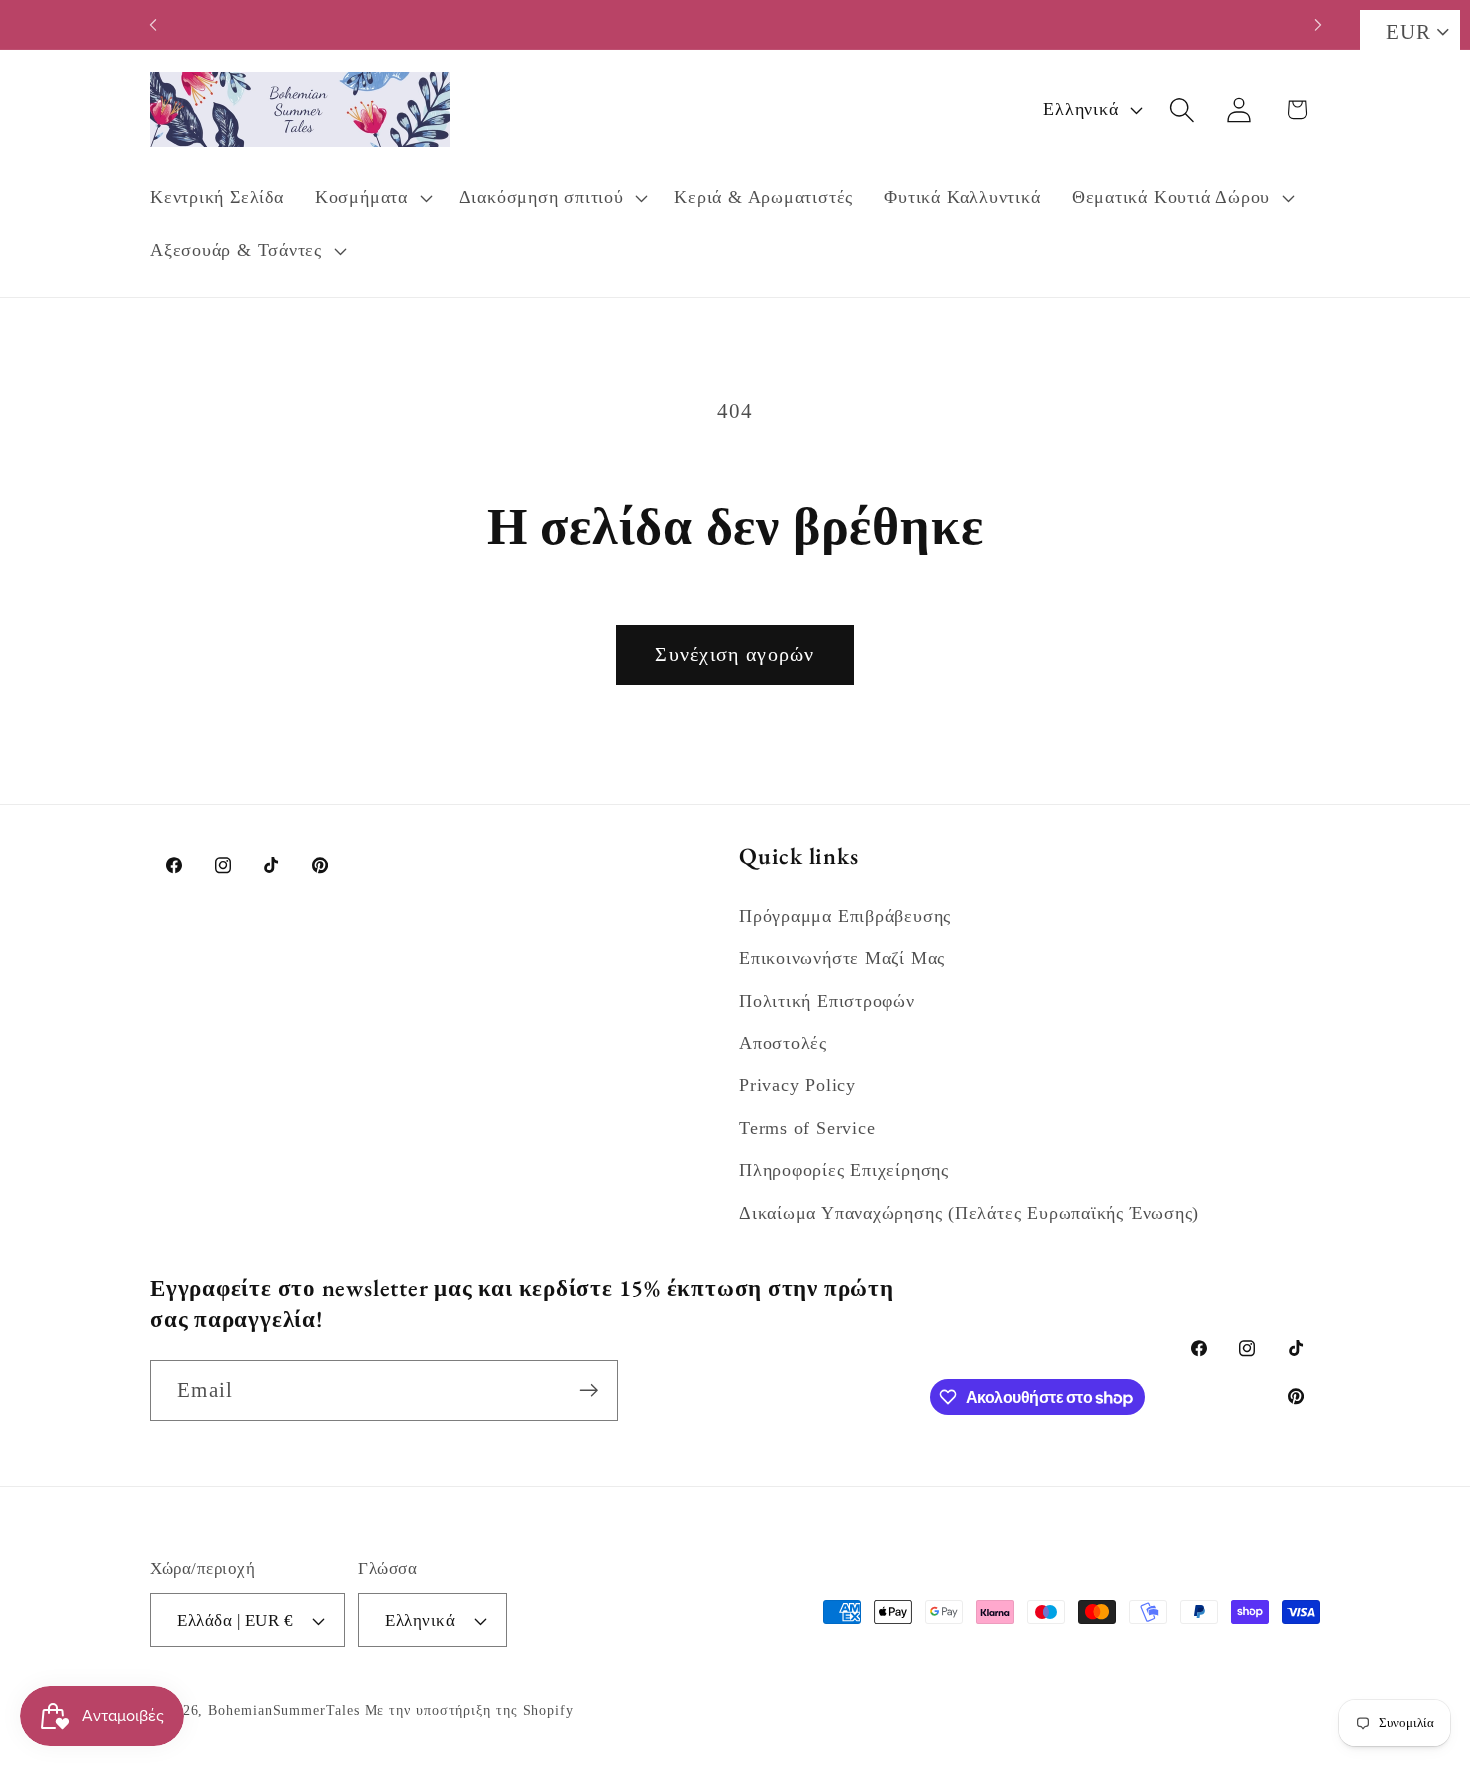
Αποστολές (783, 1043)
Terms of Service (807, 1128)
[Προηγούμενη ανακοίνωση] (153, 24)
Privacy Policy (797, 1085)
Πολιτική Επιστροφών (827, 1001)
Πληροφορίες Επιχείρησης (844, 1170)
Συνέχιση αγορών (735, 654)
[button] (371, 198)
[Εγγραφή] (588, 1390)
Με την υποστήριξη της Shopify (469, 1710)
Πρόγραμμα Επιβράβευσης (845, 916)
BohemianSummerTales (283, 1710)
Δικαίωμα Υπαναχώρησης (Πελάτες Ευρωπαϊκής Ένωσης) (969, 1213)
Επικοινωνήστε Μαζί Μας (842, 958)
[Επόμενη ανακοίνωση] (1318, 24)
